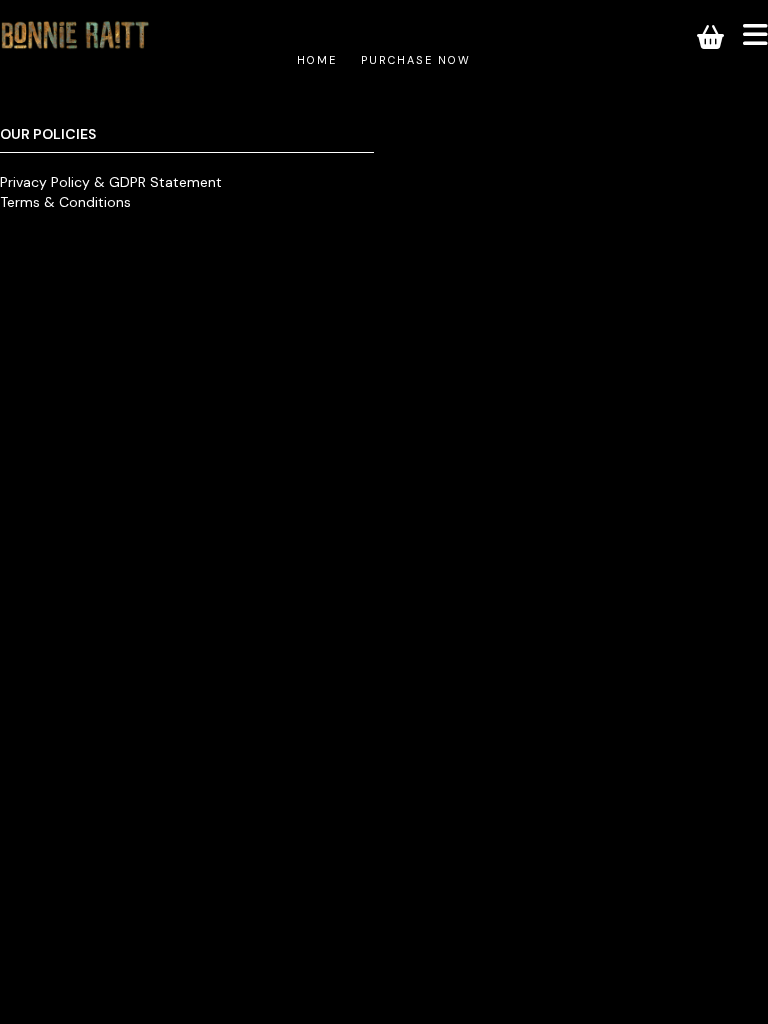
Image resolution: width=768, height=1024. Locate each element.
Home (317, 60)
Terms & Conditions (65, 202)
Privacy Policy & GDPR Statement (111, 182)
